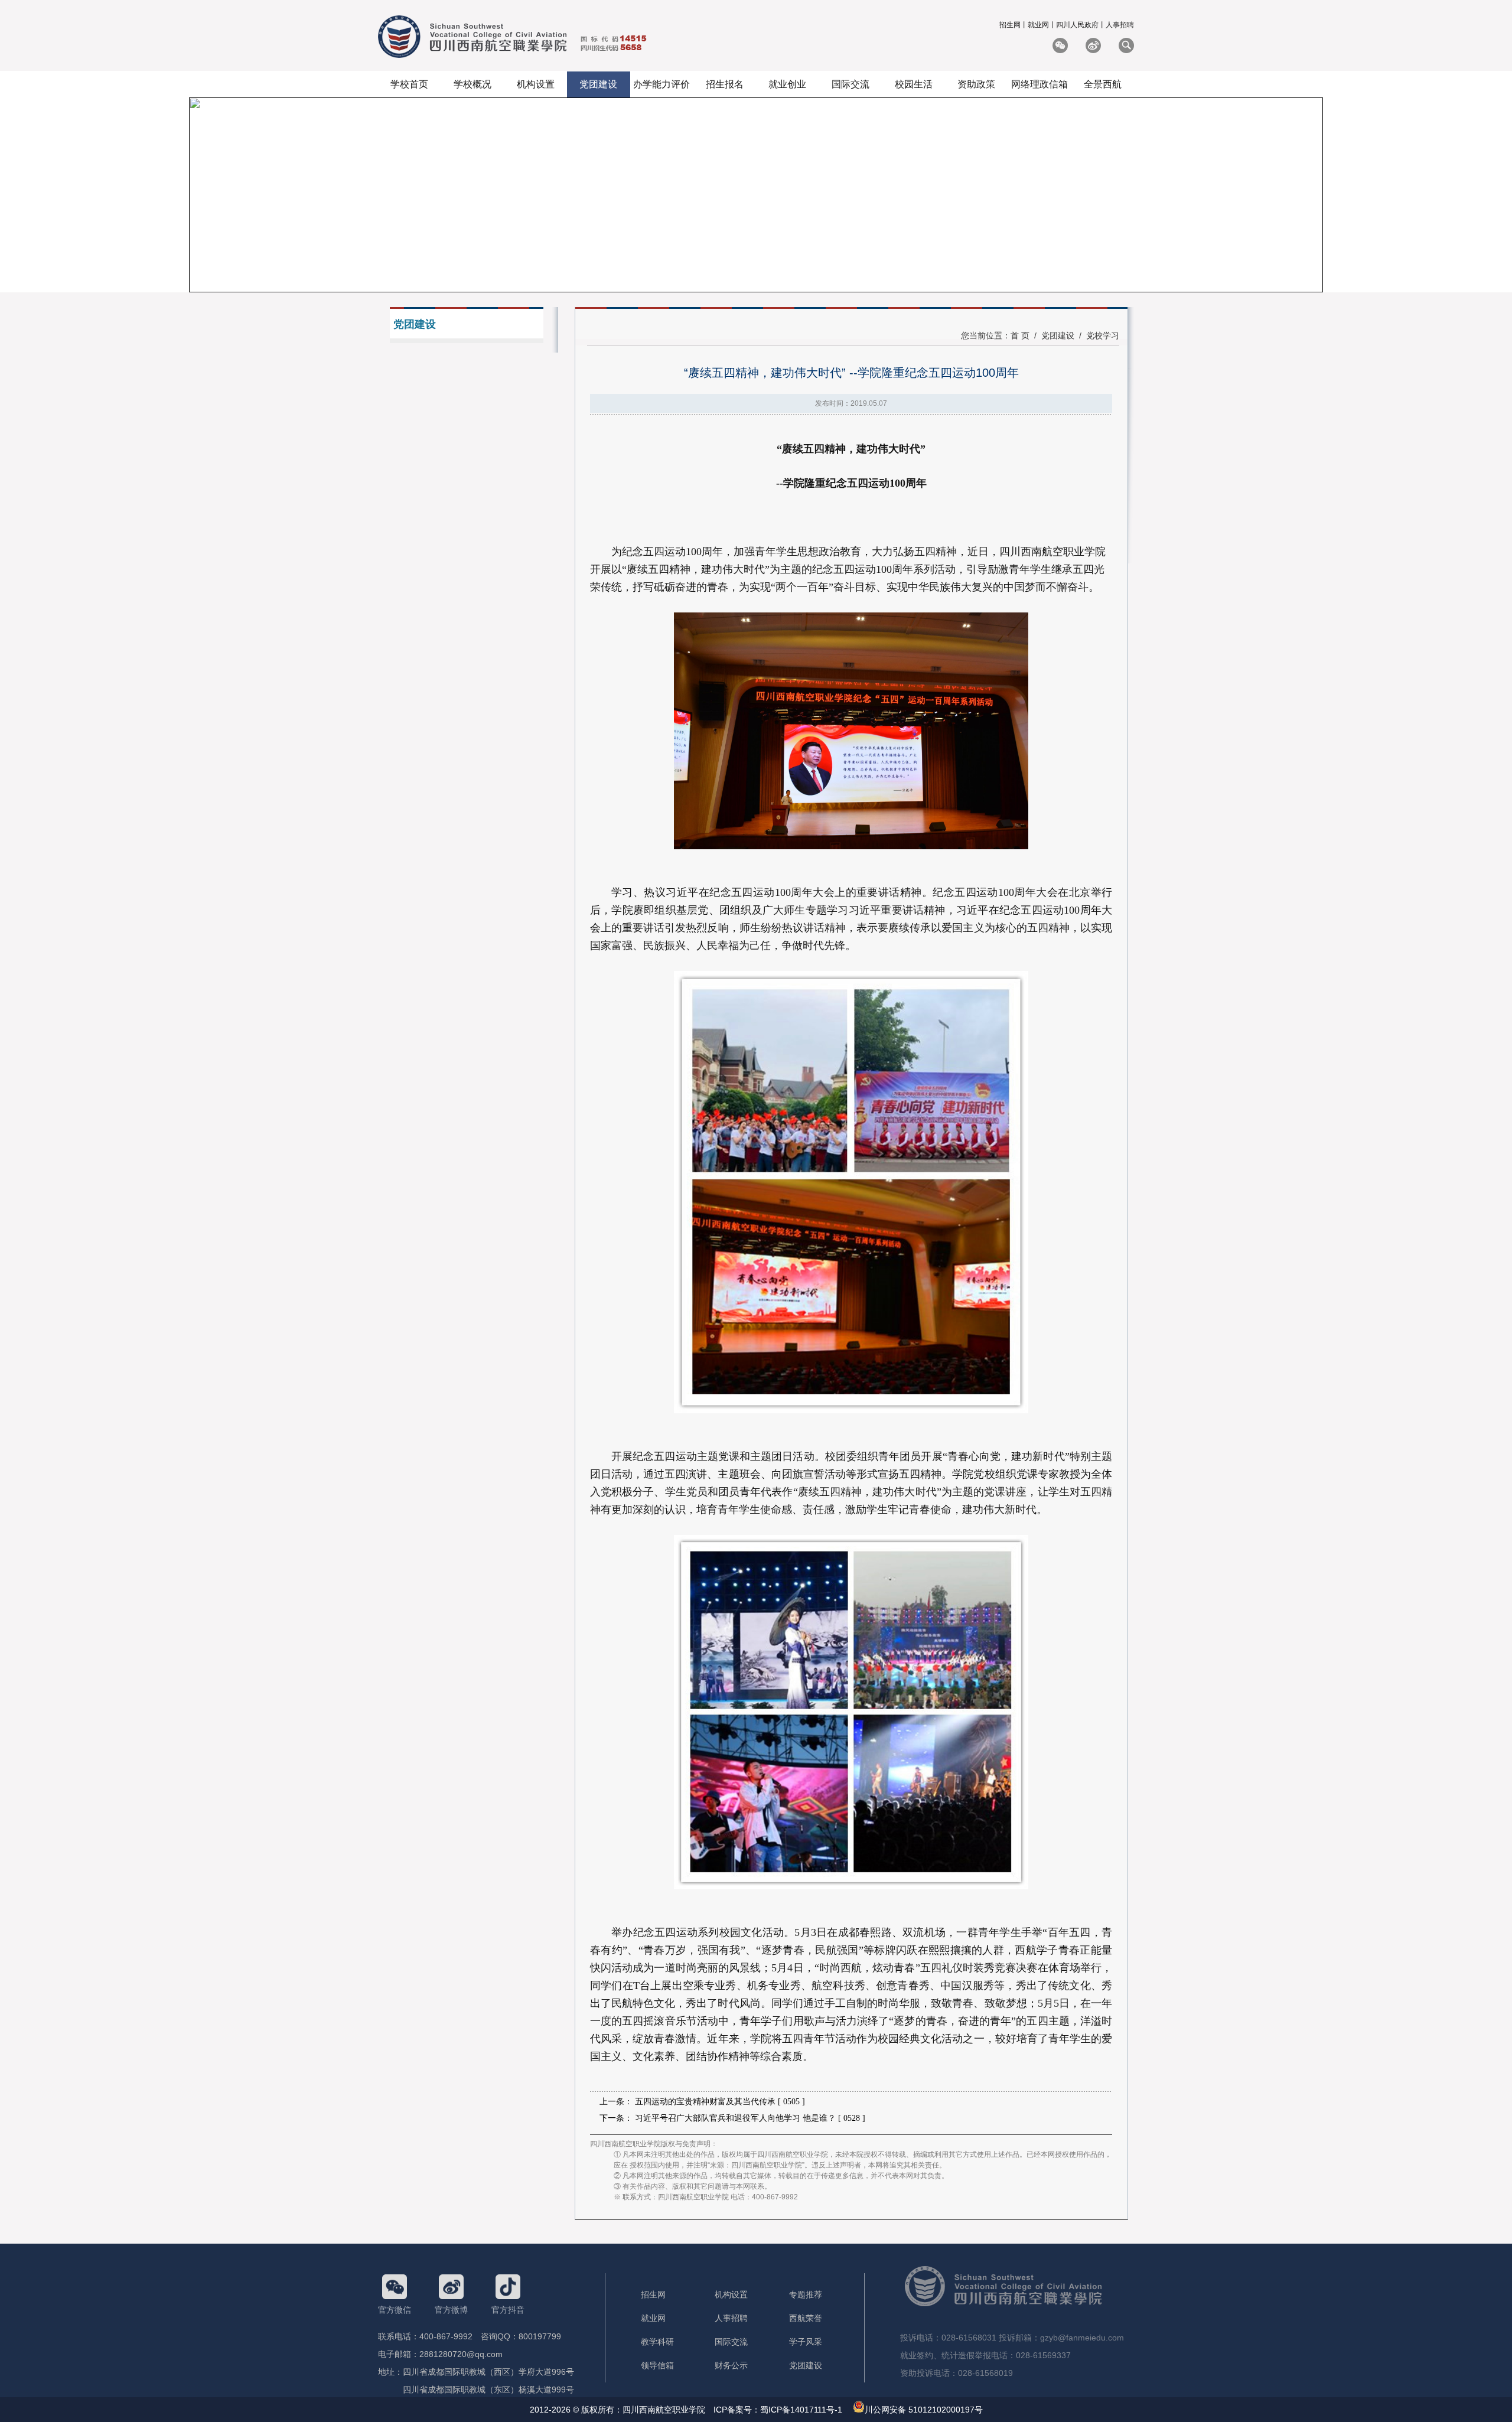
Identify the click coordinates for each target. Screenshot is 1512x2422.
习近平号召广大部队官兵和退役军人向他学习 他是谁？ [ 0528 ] (750, 2118)
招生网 (1010, 25)
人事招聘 (1120, 25)
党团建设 (1058, 335)
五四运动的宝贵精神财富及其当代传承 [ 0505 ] (720, 2102)
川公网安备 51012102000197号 (924, 2410)
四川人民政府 (1077, 25)
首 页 (1020, 335)
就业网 (1038, 25)
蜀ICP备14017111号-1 (801, 2410)
